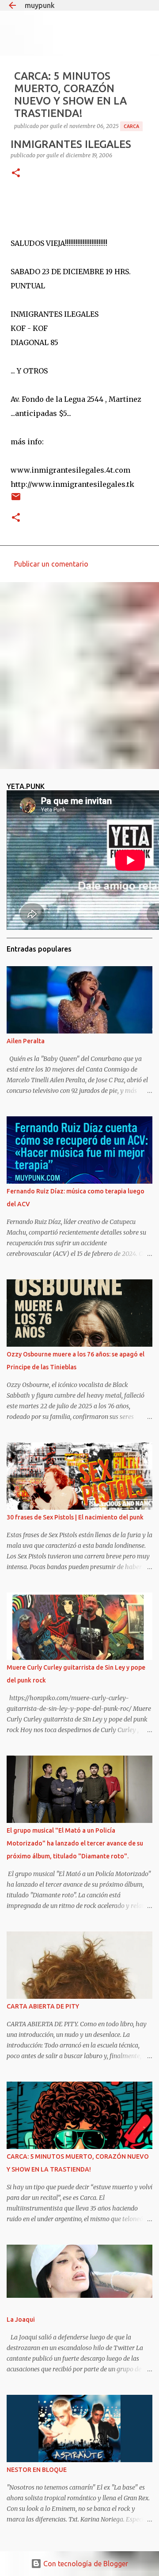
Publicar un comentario (51, 564)
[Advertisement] (79, 675)
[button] (16, 173)
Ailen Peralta (26, 1041)
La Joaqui (21, 2320)
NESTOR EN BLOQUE (37, 2470)
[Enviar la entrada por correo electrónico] (16, 500)
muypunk (40, 5)
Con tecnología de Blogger (85, 2564)
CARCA (131, 126)
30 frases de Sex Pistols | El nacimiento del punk (75, 1517)
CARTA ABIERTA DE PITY (43, 2006)
